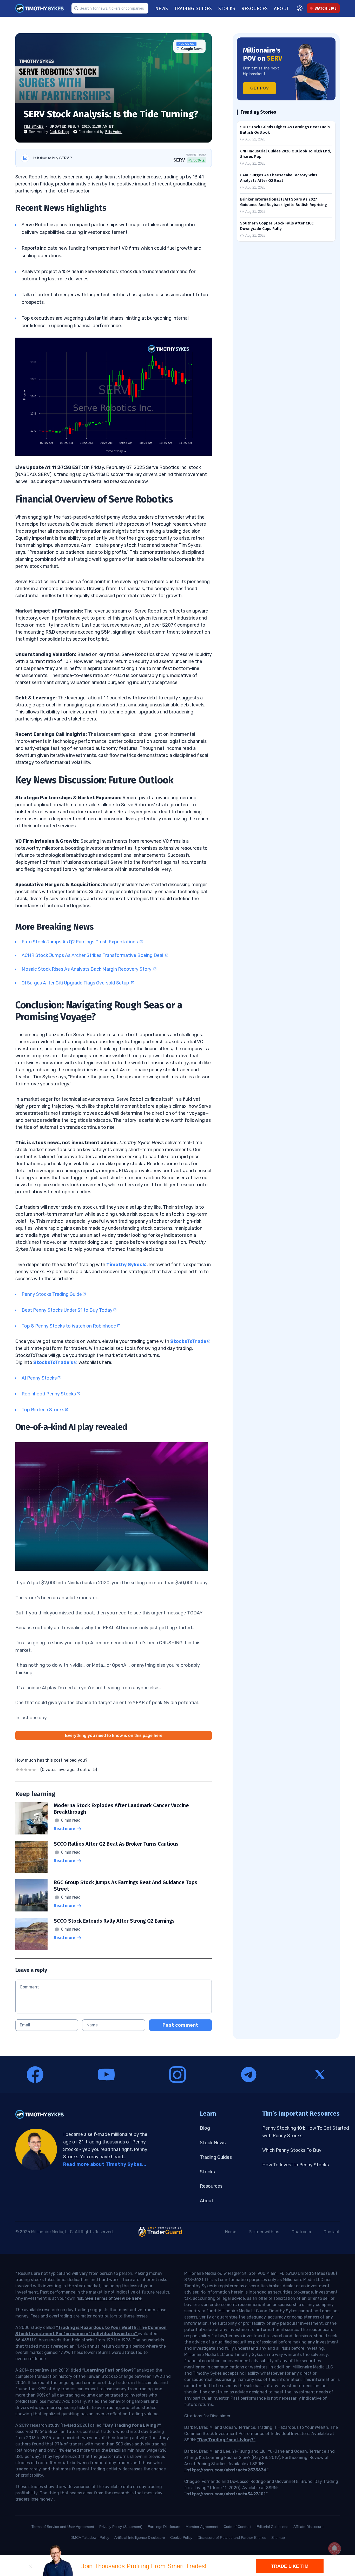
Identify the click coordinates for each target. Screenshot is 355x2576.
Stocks (207, 2172)
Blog (205, 2128)
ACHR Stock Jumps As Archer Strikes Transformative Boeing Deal (93, 955)
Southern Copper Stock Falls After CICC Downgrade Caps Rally (277, 226)
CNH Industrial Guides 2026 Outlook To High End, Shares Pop (285, 154)
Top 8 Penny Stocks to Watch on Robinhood (69, 1326)
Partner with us (264, 2232)
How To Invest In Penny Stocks (295, 2165)
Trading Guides (216, 2157)
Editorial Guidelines (272, 2527)
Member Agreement (202, 2527)
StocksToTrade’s (53, 1362)
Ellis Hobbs (114, 132)
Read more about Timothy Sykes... (105, 2164)
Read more (65, 1829)
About (207, 2201)
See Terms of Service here (113, 2298)
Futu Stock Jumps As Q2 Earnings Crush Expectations (80, 942)
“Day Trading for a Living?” (132, 2425)
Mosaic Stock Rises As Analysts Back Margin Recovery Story (87, 969)
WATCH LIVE (326, 8)
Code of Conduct (237, 2527)
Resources (211, 2186)
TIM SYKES (34, 127)
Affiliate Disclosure (308, 2527)
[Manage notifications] (334, 2548)
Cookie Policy (181, 2538)
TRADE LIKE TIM (290, 2566)
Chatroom (301, 2232)
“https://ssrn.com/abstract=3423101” (226, 2494)
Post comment (180, 2025)
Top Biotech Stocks (43, 1410)
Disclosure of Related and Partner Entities (232, 2538)
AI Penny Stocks (39, 1378)
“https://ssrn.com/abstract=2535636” (226, 2470)
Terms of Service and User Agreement (63, 2527)
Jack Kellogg (59, 132)
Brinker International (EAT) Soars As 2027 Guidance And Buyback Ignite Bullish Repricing (284, 202)
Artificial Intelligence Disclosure (140, 2538)
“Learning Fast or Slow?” (109, 2370)
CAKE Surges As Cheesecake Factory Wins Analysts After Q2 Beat (279, 178)
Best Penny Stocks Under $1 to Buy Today (67, 1310)
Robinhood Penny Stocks (49, 1394)
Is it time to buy (53, 158)
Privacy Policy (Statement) (121, 2527)
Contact (332, 2232)
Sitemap (278, 2538)
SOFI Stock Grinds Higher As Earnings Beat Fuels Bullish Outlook (285, 130)
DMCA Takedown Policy (90, 2538)
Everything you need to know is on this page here (114, 1735)
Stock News (213, 2143)
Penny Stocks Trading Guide (52, 1294)
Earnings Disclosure (164, 2527)
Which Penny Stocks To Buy (292, 2150)
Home (231, 2232)
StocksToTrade (188, 1341)
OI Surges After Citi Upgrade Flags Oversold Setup (76, 983)
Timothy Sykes (124, 1265)
